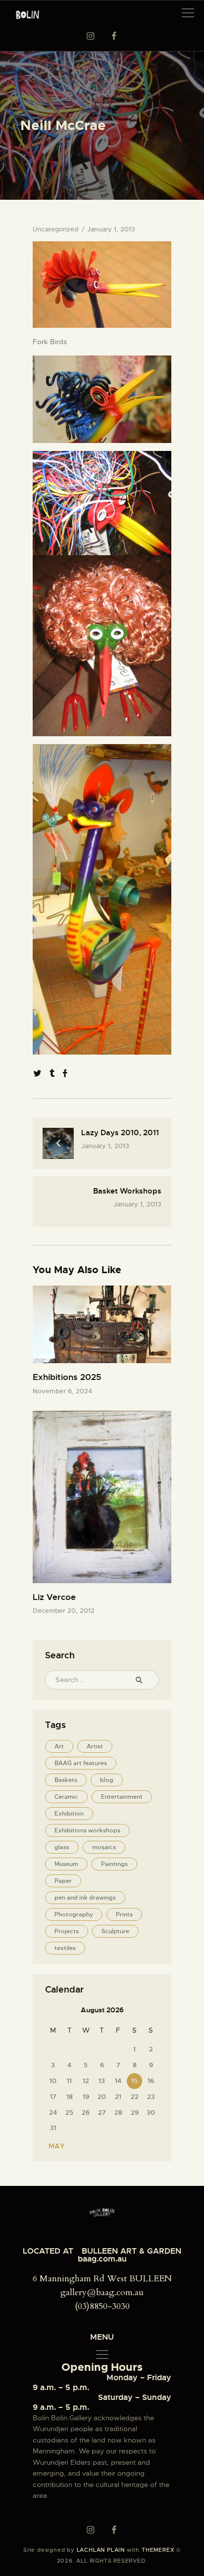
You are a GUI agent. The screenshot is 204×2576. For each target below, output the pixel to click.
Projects (67, 1931)
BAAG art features (81, 1763)
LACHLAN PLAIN (101, 2550)
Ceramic (66, 1797)
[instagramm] (90, 36)
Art (59, 1746)
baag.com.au (102, 2259)
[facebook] (114, 36)
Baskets (66, 1780)
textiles (65, 1948)
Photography (74, 1914)
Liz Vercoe (54, 1597)
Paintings (114, 1864)
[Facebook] (65, 1074)
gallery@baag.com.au (102, 2292)
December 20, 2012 (64, 1611)
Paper (63, 1881)
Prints (124, 1914)
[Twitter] (37, 1074)
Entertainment (122, 1797)
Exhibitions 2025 (67, 1377)
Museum (66, 1864)
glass (62, 1847)
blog (107, 1780)
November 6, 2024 (62, 1391)
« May (54, 2146)
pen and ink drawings (85, 1898)
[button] (188, 13)
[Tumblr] (52, 1074)
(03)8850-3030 (102, 2306)
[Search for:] (102, 1680)
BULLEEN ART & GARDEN (131, 2251)
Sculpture (115, 1931)
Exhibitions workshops (87, 1830)
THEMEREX (158, 2550)
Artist (95, 1746)
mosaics (104, 1847)
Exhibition (69, 1814)
